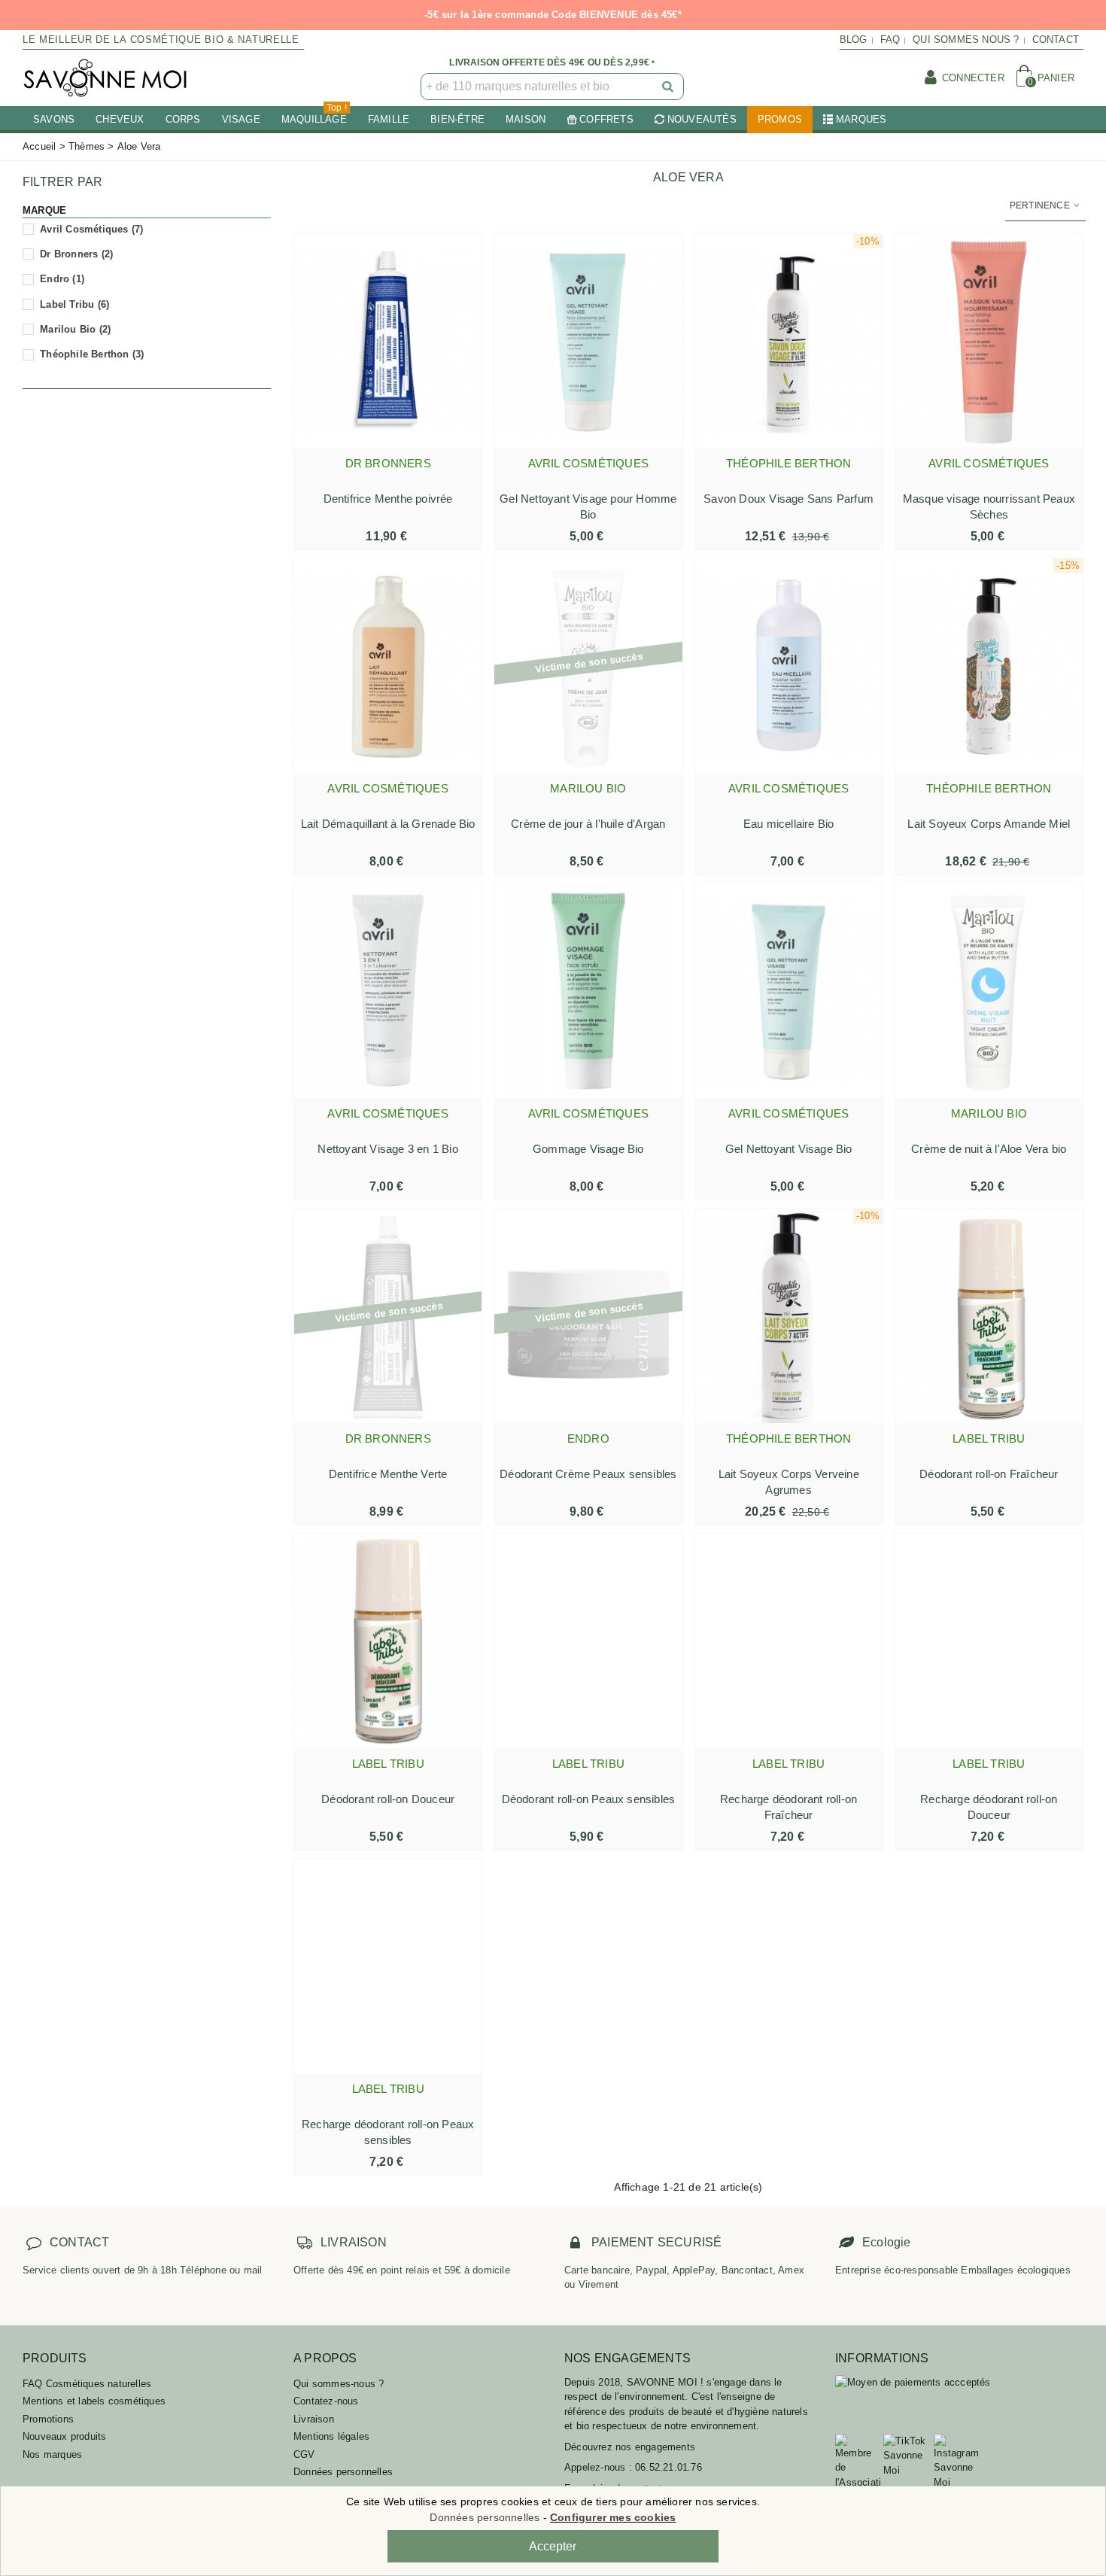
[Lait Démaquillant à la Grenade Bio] (388, 666)
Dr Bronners (76, 254)
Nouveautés (702, 119)
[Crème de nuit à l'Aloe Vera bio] (989, 991)
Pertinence (1041, 205)
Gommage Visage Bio (588, 1149)
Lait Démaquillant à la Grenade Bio (388, 824)
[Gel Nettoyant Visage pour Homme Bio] (588, 341)
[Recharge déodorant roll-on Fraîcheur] (789, 1641)
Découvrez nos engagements (630, 2447)
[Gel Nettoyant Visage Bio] (789, 991)
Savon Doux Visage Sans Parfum (788, 499)
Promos (780, 119)
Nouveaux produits (64, 2436)
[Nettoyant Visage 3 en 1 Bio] (388, 991)
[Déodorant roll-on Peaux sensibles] (588, 1641)
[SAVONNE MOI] (105, 78)
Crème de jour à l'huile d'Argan (588, 824)
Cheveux (120, 119)
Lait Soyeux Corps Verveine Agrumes (789, 1482)
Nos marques (52, 2454)
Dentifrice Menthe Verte (388, 1474)
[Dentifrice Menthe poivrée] (388, 341)
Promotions (48, 2419)
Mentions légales (331, 2436)
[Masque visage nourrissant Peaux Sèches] (989, 341)
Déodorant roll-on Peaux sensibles (589, 1799)
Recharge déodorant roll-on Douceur (989, 1807)
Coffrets (606, 119)
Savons (54, 119)
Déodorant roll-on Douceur (388, 1799)
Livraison (314, 2419)
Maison (526, 119)
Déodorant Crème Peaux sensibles (588, 1474)
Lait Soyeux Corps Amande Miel (989, 824)
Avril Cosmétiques (91, 229)
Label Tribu (74, 304)
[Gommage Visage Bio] (588, 991)
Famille (389, 119)
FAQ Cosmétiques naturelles (87, 2384)
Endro (62, 279)
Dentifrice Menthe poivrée (388, 499)
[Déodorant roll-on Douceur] (388, 1641)
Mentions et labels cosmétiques (94, 2401)
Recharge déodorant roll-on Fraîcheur (788, 1807)
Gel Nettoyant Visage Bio (789, 1149)
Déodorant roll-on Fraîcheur (989, 1474)
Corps (183, 119)
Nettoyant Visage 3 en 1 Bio (387, 1149)
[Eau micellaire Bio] (789, 666)
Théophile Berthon (92, 354)
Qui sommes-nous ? (339, 2384)
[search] (669, 87)
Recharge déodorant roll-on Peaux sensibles (388, 2132)
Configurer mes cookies (613, 2517)
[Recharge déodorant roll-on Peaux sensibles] (388, 1966)
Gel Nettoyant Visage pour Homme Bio (588, 506)
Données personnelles (343, 2472)
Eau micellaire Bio (789, 824)
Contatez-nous (326, 2401)
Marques (861, 119)
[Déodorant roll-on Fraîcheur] (989, 1316)
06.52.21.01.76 (668, 2467)
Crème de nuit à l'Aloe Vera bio (989, 1149)
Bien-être (457, 119)
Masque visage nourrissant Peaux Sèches (989, 506)
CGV (304, 2454)
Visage (241, 119)
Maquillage (314, 116)
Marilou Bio (75, 329)
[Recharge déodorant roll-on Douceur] (989, 1641)
